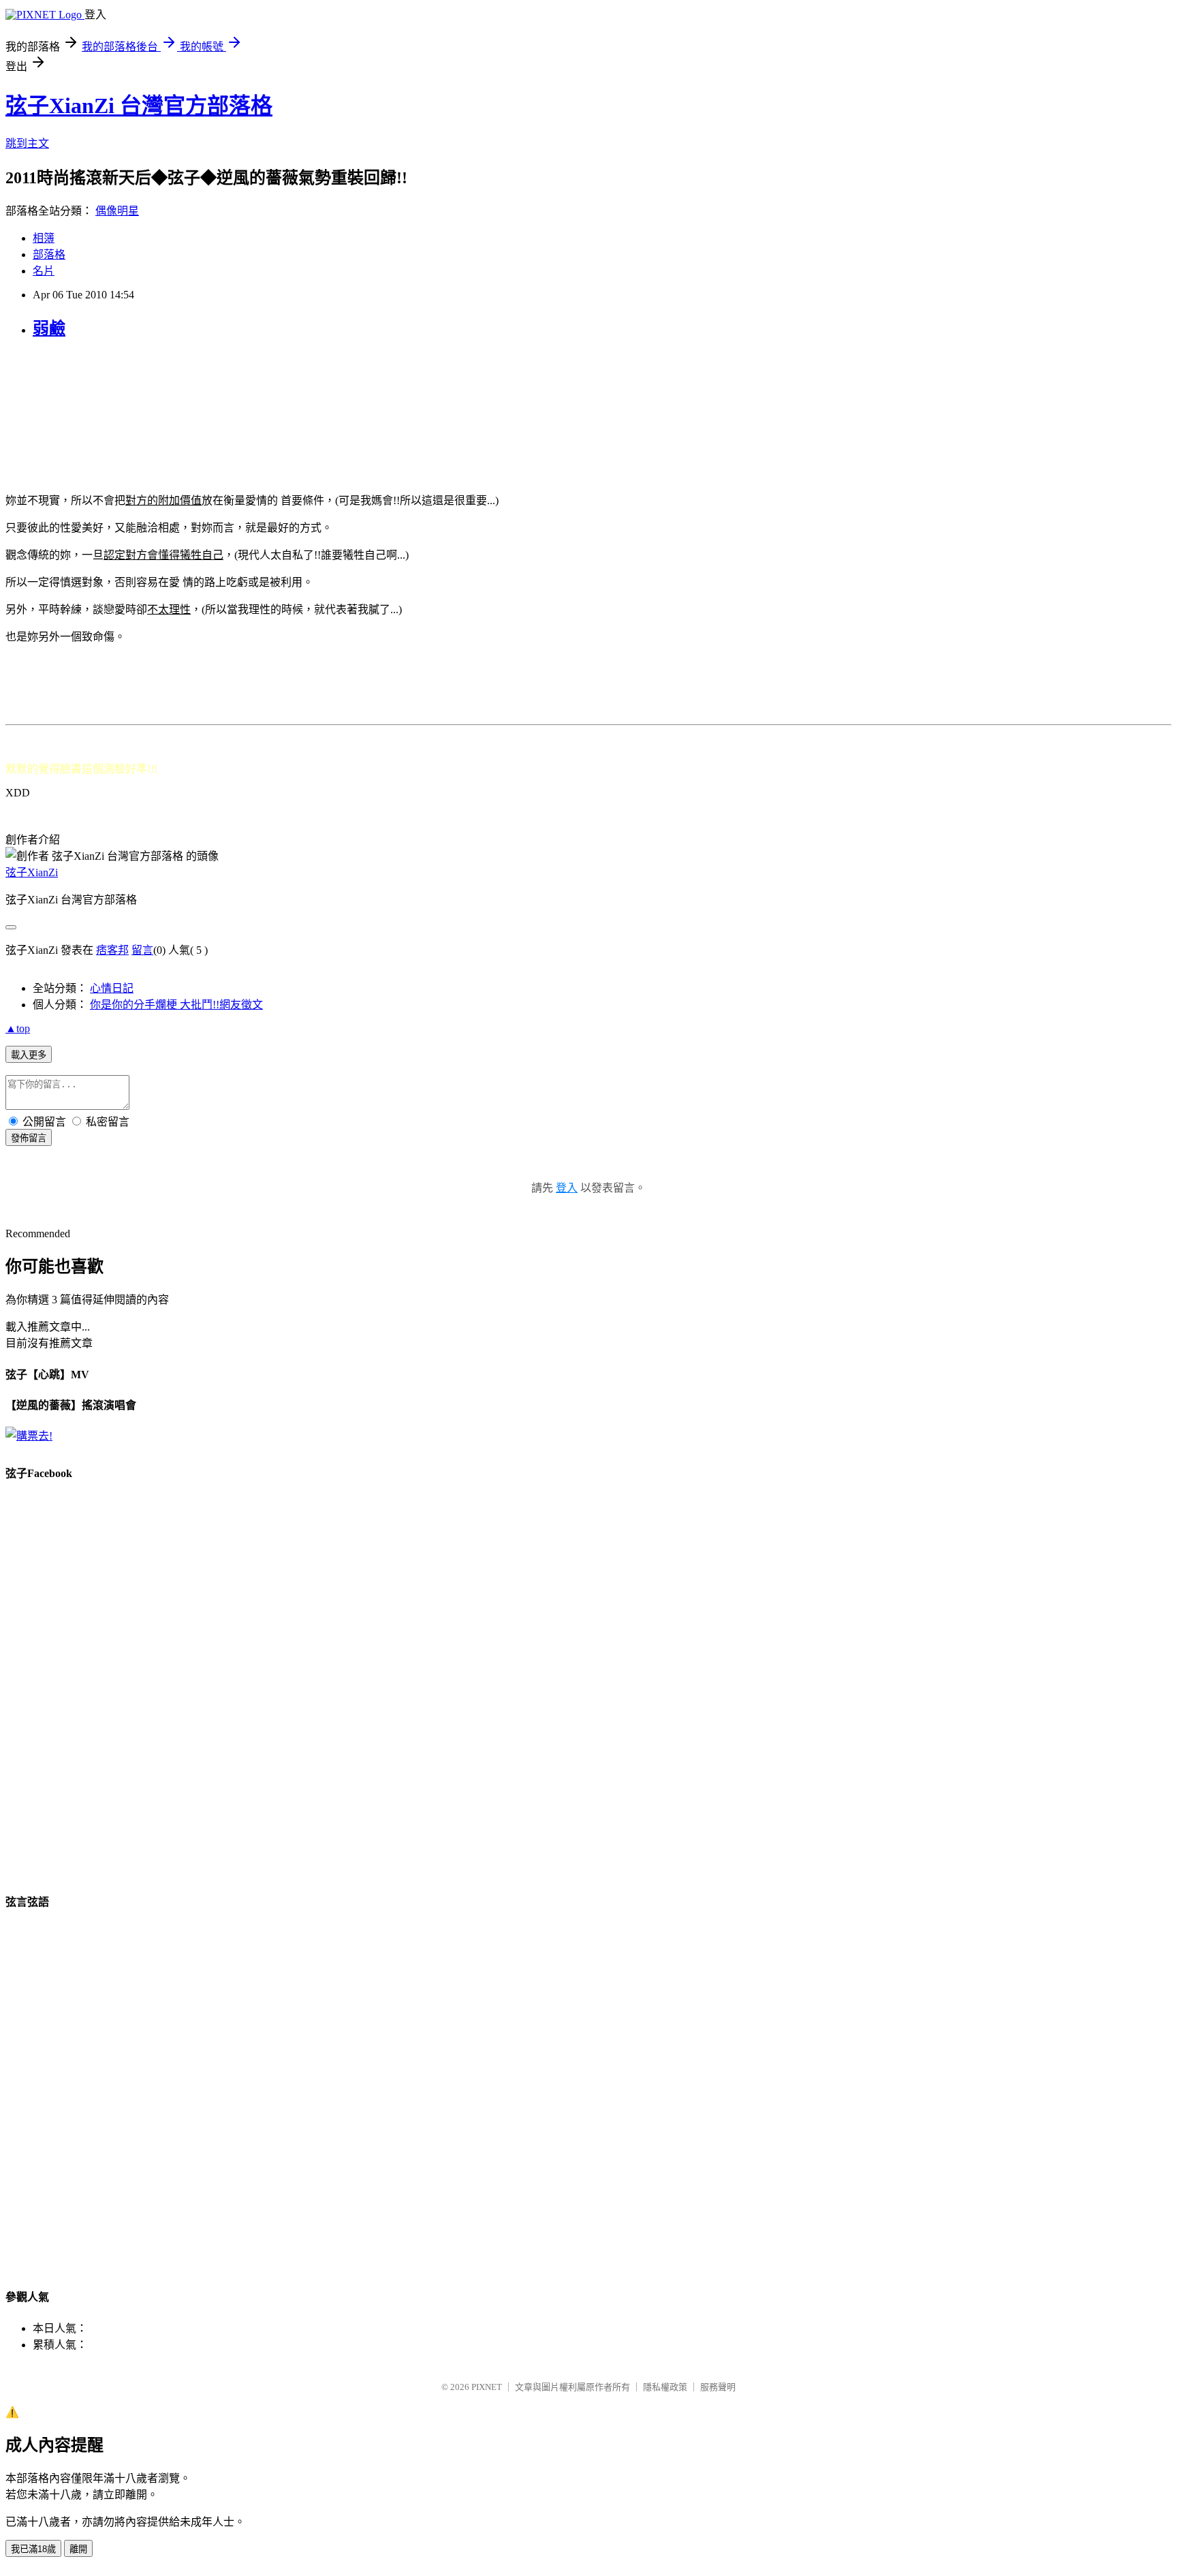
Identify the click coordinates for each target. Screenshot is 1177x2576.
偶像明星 (117, 211)
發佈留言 (29, 1138)
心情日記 (112, 988)
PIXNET (487, 2387)
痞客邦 (112, 950)
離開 (78, 2549)
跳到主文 (27, 143)
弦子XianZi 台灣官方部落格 (139, 106)
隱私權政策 (665, 2387)
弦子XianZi (32, 872)
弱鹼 (49, 328)
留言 (142, 950)
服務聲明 (718, 2387)
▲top (18, 1028)
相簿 (44, 238)
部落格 (49, 254)
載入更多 (29, 1055)
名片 (44, 271)
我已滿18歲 (33, 2549)
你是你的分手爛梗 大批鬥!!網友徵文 (176, 1005)
